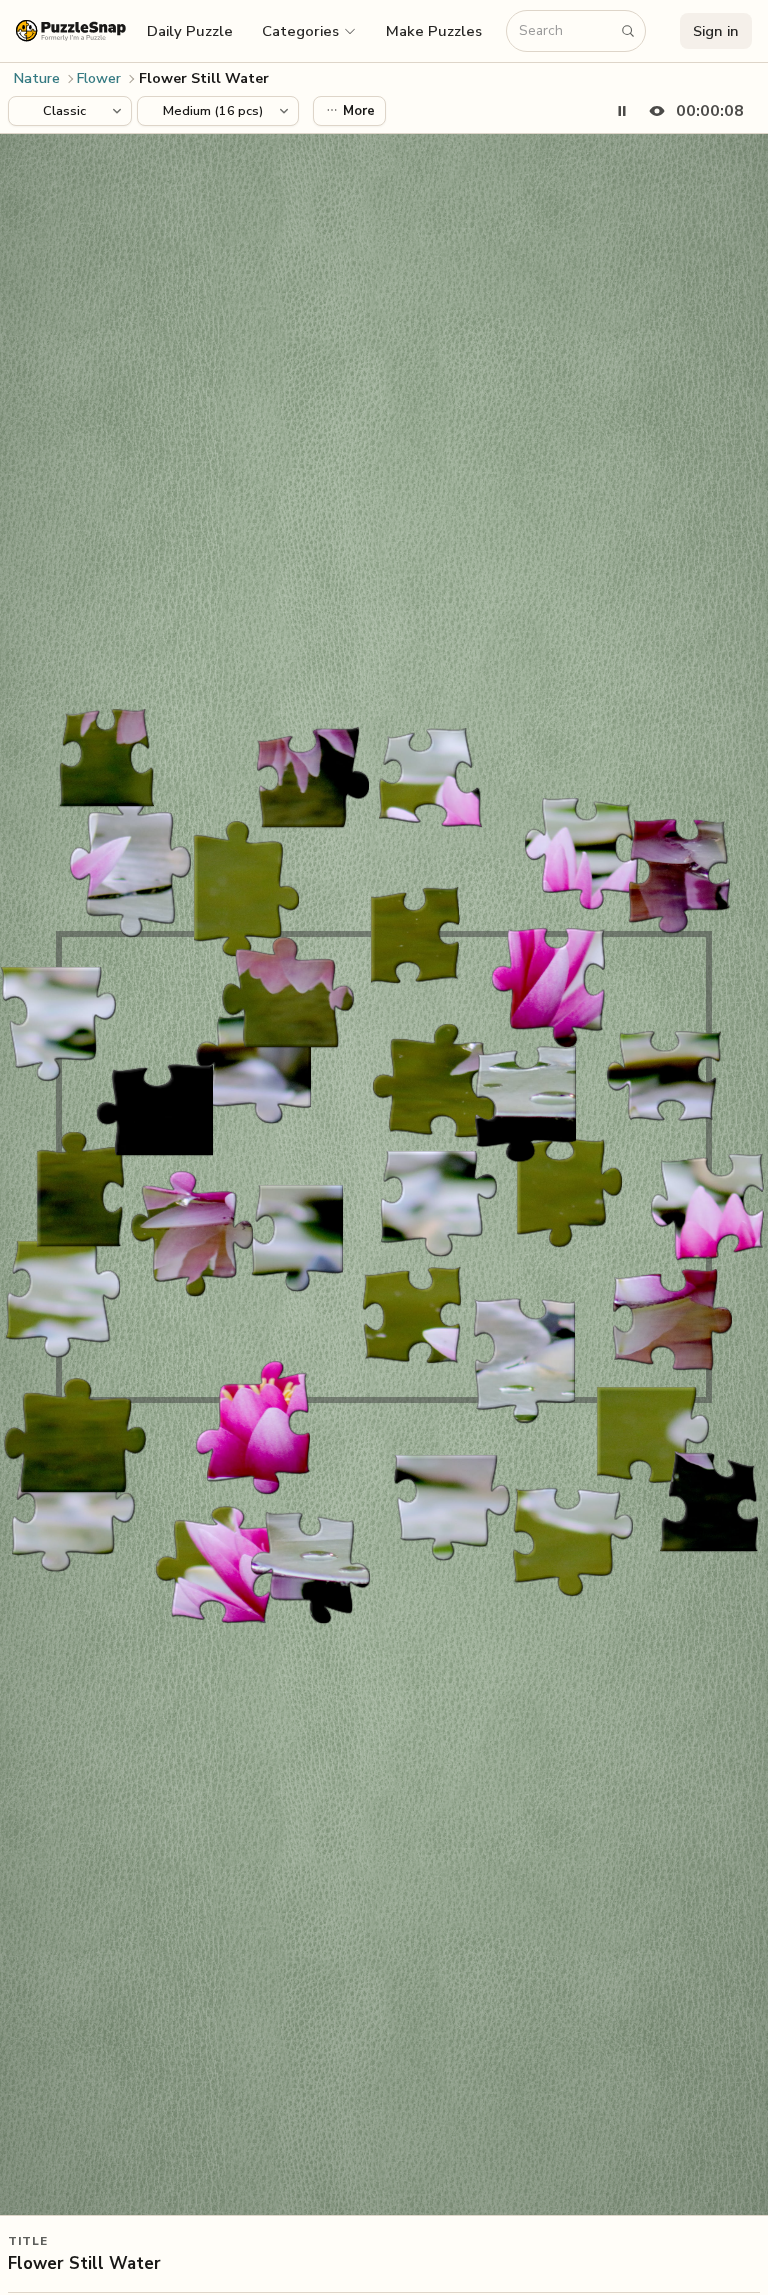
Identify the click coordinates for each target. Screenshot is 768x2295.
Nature (37, 78)
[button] (310, 31)
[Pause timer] (622, 111)
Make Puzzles (434, 31)
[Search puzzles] (628, 31)
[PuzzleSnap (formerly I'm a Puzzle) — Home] (71, 30)
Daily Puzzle (190, 31)
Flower (99, 78)
